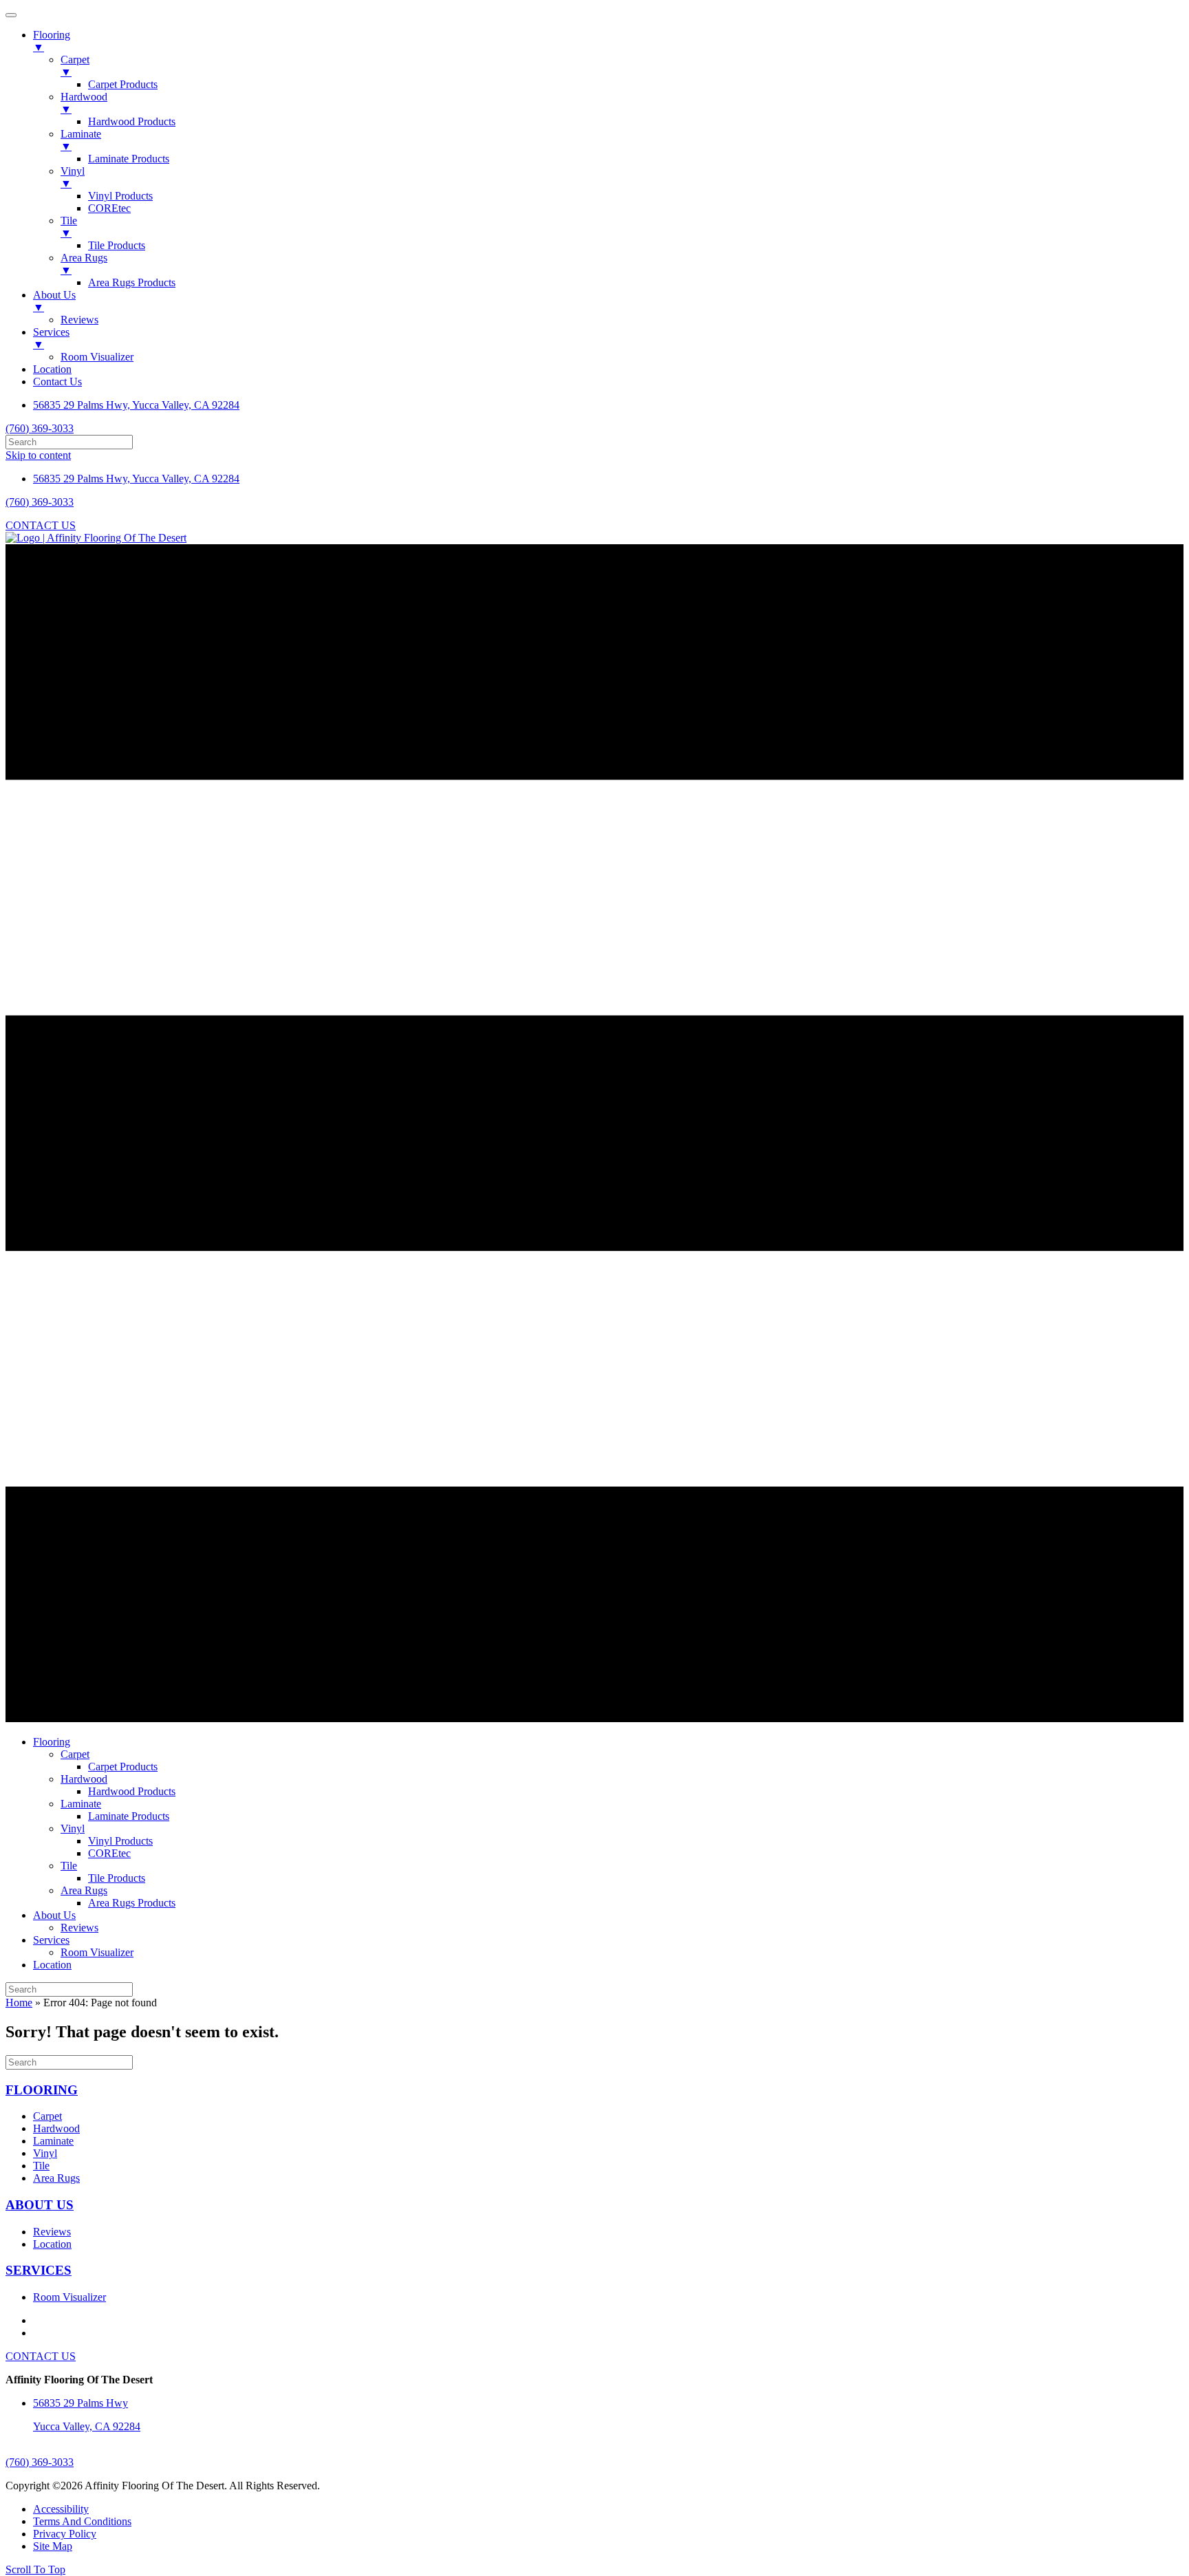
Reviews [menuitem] (79, 320)
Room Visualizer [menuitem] (97, 357)
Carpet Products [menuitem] (123, 84)
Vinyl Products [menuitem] (120, 196)
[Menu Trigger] (11, 15)
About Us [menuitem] (54, 301)
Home (19, 2003)
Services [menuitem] (51, 338)
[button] (35, 2569)
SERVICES (39, 2270)
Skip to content (38, 455)
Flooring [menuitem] (52, 41)
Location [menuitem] (52, 369)
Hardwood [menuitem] (84, 103)
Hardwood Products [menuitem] (132, 121)
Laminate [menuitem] (81, 140)
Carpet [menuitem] (75, 66)
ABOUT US (40, 2205)
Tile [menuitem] (69, 227)
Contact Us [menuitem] (57, 382)
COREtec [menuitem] (109, 208)
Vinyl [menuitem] (73, 177)
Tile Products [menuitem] (117, 245)
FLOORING (42, 2090)
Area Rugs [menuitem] (84, 264)
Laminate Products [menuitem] (129, 159)
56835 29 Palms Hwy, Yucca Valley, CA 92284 (136, 405)
